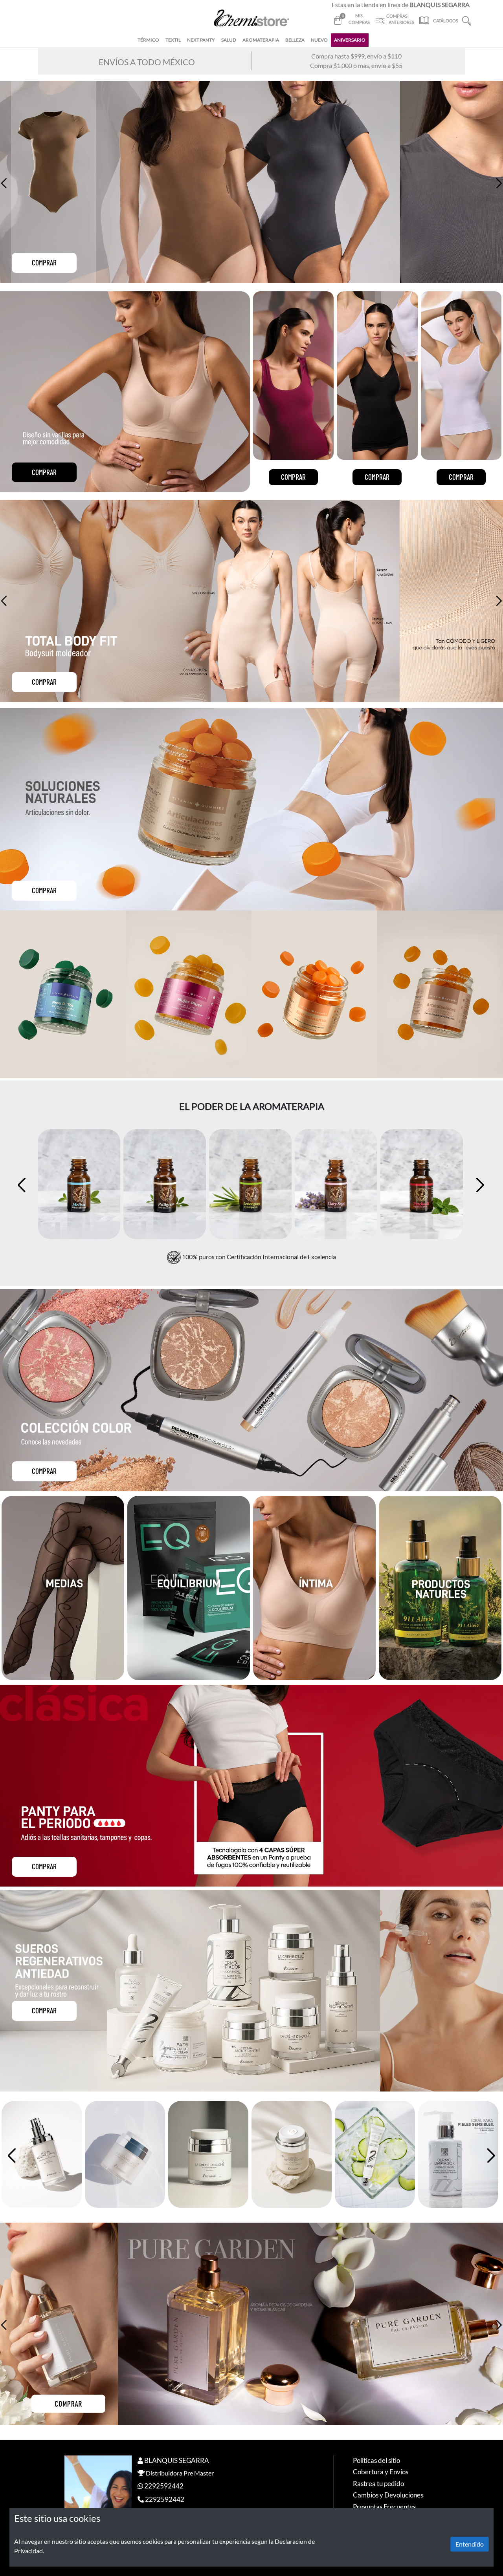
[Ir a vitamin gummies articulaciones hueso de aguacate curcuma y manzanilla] (351, 994)
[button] (467, 20)
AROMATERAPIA (261, 40)
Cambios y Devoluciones (388, 2495)
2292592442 (164, 2486)
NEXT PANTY (201, 40)
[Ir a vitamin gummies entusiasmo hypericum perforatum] (225, 994)
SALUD (229, 40)
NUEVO (319, 40)
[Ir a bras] (314, 1587)
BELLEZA (295, 40)
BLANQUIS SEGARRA (177, 2460)
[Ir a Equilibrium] (189, 1587)
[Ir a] (251, 2324)
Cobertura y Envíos (381, 2472)
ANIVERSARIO (350, 40)
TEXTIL (173, 40)
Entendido (470, 2544)
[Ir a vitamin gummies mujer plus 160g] (99, 994)
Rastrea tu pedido (378, 2484)
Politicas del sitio (376, 2460)
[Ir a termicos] (63, 1588)
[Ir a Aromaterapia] (440, 1587)
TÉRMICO (148, 40)
